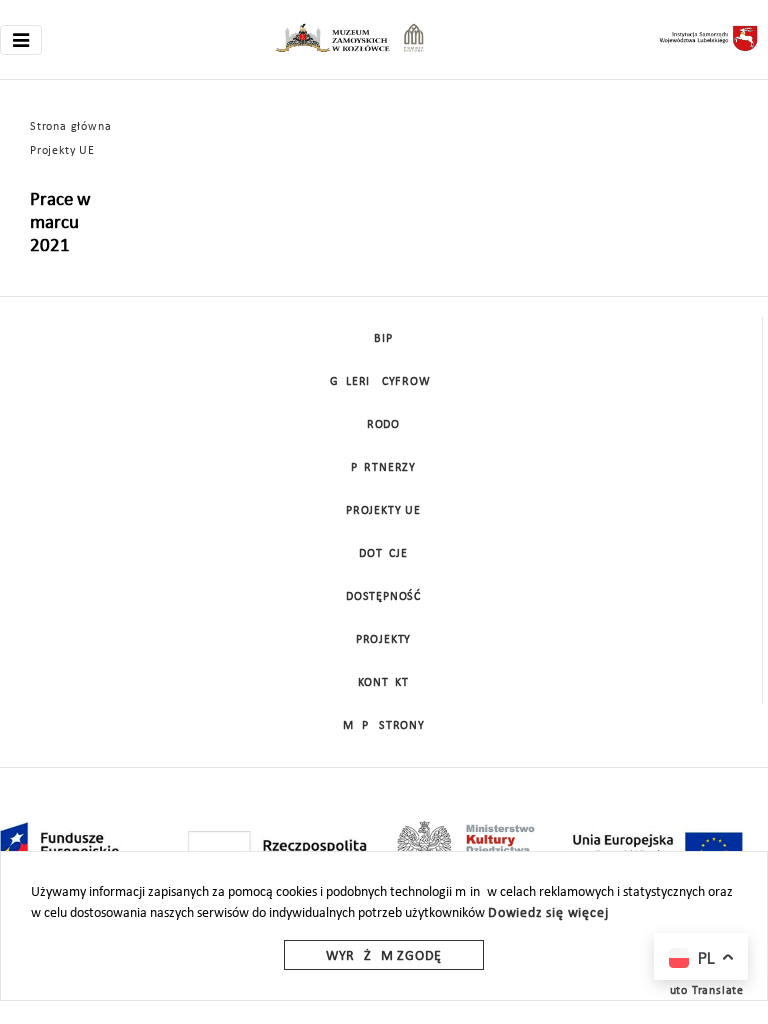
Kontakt (383, 683)
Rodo (383, 425)
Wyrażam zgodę (384, 956)
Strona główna (70, 127)
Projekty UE (62, 151)
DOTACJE (383, 554)
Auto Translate (703, 991)
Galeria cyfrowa (384, 382)
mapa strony (384, 726)
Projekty (383, 640)
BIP (383, 339)
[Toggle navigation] (21, 40)
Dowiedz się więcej (548, 913)
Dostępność (383, 597)
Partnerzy (383, 468)
